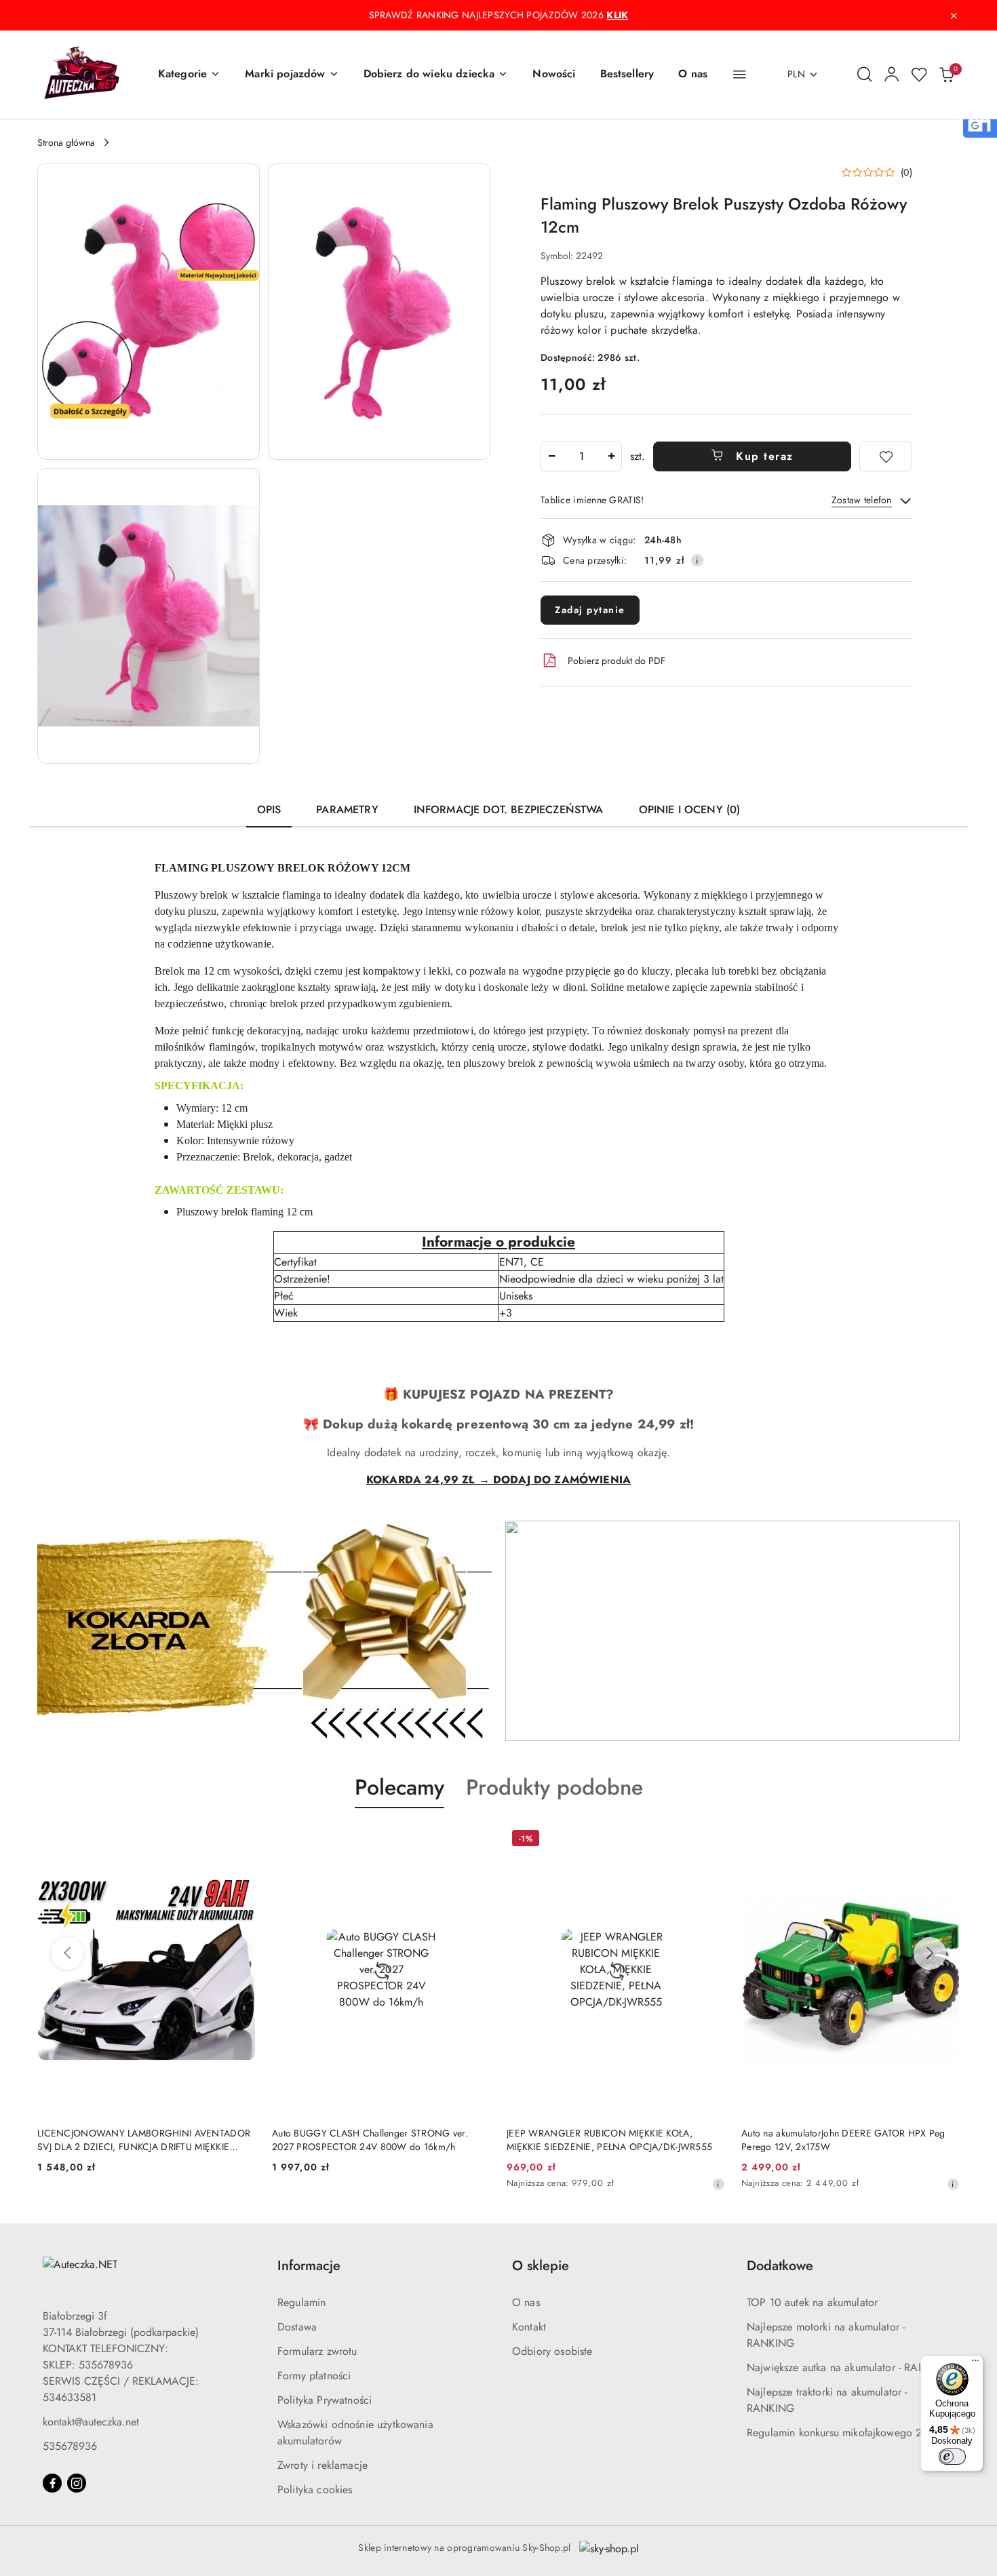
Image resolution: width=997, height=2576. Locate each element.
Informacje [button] (309, 2266)
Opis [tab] (269, 809)
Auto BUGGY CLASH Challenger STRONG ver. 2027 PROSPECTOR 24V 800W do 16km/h (370, 2140)
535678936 (70, 2446)
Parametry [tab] (347, 809)
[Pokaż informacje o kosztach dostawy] (697, 560)
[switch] (952, 2457)
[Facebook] (52, 2483)
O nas (526, 2302)
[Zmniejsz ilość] (551, 456)
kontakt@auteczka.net (91, 2422)
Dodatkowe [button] (780, 2266)
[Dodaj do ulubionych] (886, 456)
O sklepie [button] (541, 2266)
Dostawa (297, 2327)
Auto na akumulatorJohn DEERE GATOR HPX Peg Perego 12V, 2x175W (843, 2140)
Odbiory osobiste (552, 2351)
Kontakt (529, 2327)
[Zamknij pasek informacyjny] (954, 16)
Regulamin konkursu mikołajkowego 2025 (844, 2433)
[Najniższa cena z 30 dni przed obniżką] (718, 2184)
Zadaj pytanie (590, 610)
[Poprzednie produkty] (67, 1953)
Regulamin (301, 2302)
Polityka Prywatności (325, 2400)
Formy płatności (314, 2376)
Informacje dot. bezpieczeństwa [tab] (509, 809)
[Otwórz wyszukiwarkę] (865, 75)
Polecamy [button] (399, 1787)
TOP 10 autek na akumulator (812, 2302)
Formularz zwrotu (317, 2351)
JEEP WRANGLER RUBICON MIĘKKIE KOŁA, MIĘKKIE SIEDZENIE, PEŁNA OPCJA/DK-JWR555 (609, 2140)
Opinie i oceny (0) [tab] (690, 809)
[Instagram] (77, 2483)
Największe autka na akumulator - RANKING (849, 2367)
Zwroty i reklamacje (322, 2465)
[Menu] (975, 2364)
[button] (189, 75)
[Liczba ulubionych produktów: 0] (919, 75)
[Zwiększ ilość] (611, 456)
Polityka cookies (315, 2490)
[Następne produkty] (930, 1953)
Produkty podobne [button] (554, 1787)
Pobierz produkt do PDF (617, 661)
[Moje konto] (892, 75)
